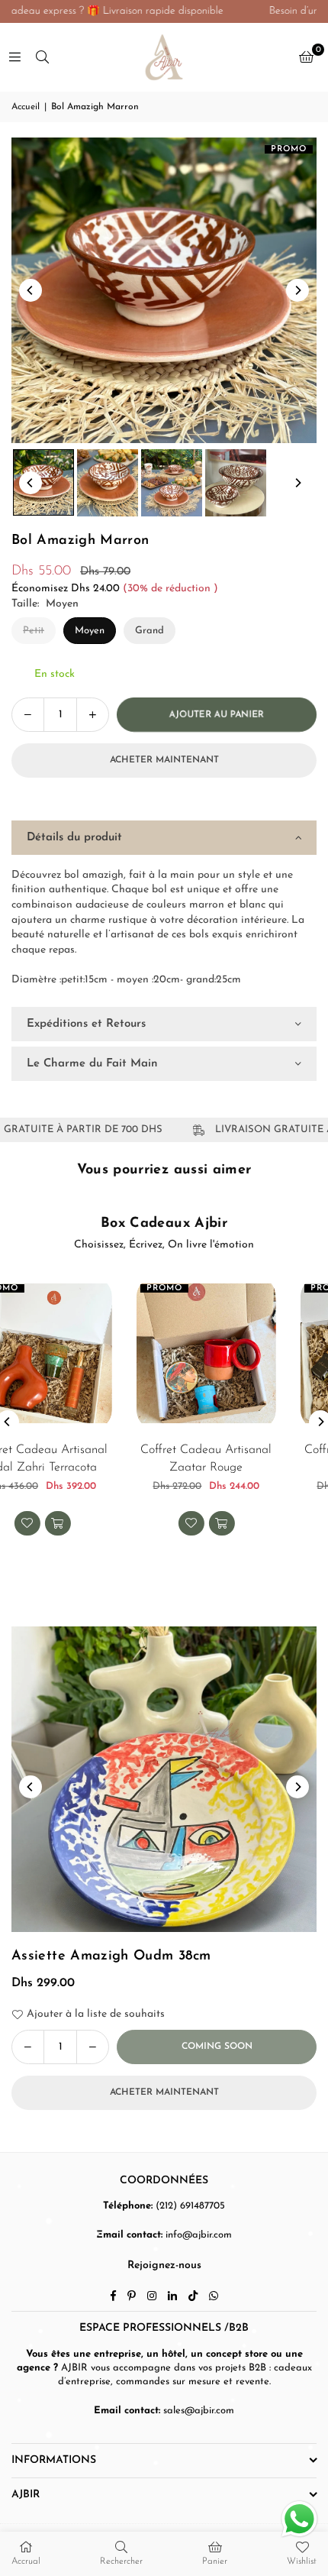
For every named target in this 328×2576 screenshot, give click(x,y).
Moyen (90, 631)
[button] (306, 57)
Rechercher (121, 2561)
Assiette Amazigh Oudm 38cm (111, 1956)
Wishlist (302, 2561)
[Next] (297, 290)
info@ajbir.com (199, 2235)
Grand (150, 631)
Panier (215, 2561)
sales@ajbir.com (199, 2411)
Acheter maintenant (164, 760)
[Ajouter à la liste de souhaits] (299, 1537)
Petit (34, 631)
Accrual (26, 2561)
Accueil (26, 107)
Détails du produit (74, 838)
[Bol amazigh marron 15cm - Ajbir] (43, 483)
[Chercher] (42, 57)
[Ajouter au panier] (166, 1523)
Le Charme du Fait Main (92, 1064)
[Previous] (31, 290)
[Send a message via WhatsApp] (299, 2519)
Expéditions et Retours (86, 1024)
